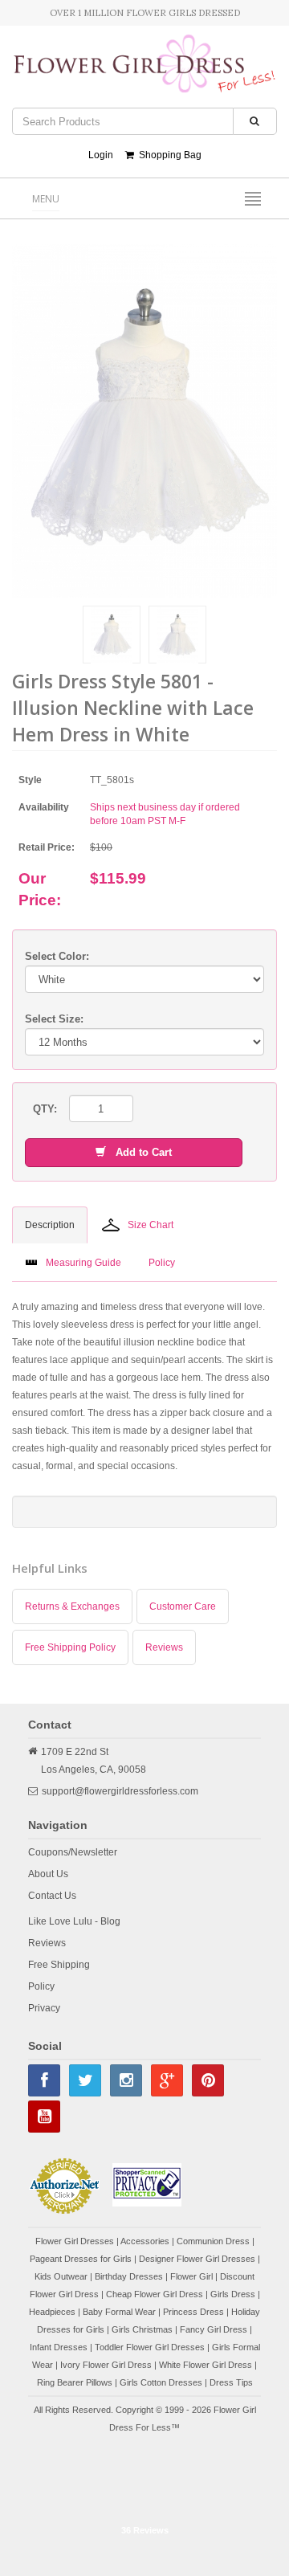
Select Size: (54, 1019)
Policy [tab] (162, 1263)
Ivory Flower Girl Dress (106, 2365)
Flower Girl (191, 2276)
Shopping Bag (168, 155)
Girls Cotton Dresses (161, 2382)
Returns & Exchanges (72, 1606)
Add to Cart (139, 1152)
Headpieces (52, 2312)
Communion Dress (213, 2241)
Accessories (145, 2241)
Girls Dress (233, 2294)
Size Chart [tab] (151, 1225)
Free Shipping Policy (70, 1647)
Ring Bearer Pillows (75, 2382)
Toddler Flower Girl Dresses (150, 2347)
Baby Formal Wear (119, 2312)
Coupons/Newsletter (73, 1852)
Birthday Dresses (129, 2276)
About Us (48, 1874)
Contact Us (52, 1896)
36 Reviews (145, 2530)
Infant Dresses (59, 2347)
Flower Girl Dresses (75, 2241)
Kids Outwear (61, 2276)
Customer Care (183, 1606)
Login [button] (101, 155)
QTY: (45, 1109)
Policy (41, 1986)
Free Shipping (59, 1965)
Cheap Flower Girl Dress (155, 2294)
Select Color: (57, 956)
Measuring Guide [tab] (83, 1263)
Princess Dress (193, 2312)
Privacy (44, 2008)
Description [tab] (50, 1225)
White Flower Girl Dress (206, 2365)
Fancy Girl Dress (214, 2329)
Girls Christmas (142, 2329)
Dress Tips (231, 2382)
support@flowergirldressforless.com (120, 1791)
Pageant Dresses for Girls (81, 2259)
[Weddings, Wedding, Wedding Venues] (144, 2477)
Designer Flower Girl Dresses (197, 2259)
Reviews (164, 1647)
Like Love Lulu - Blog (74, 1921)
